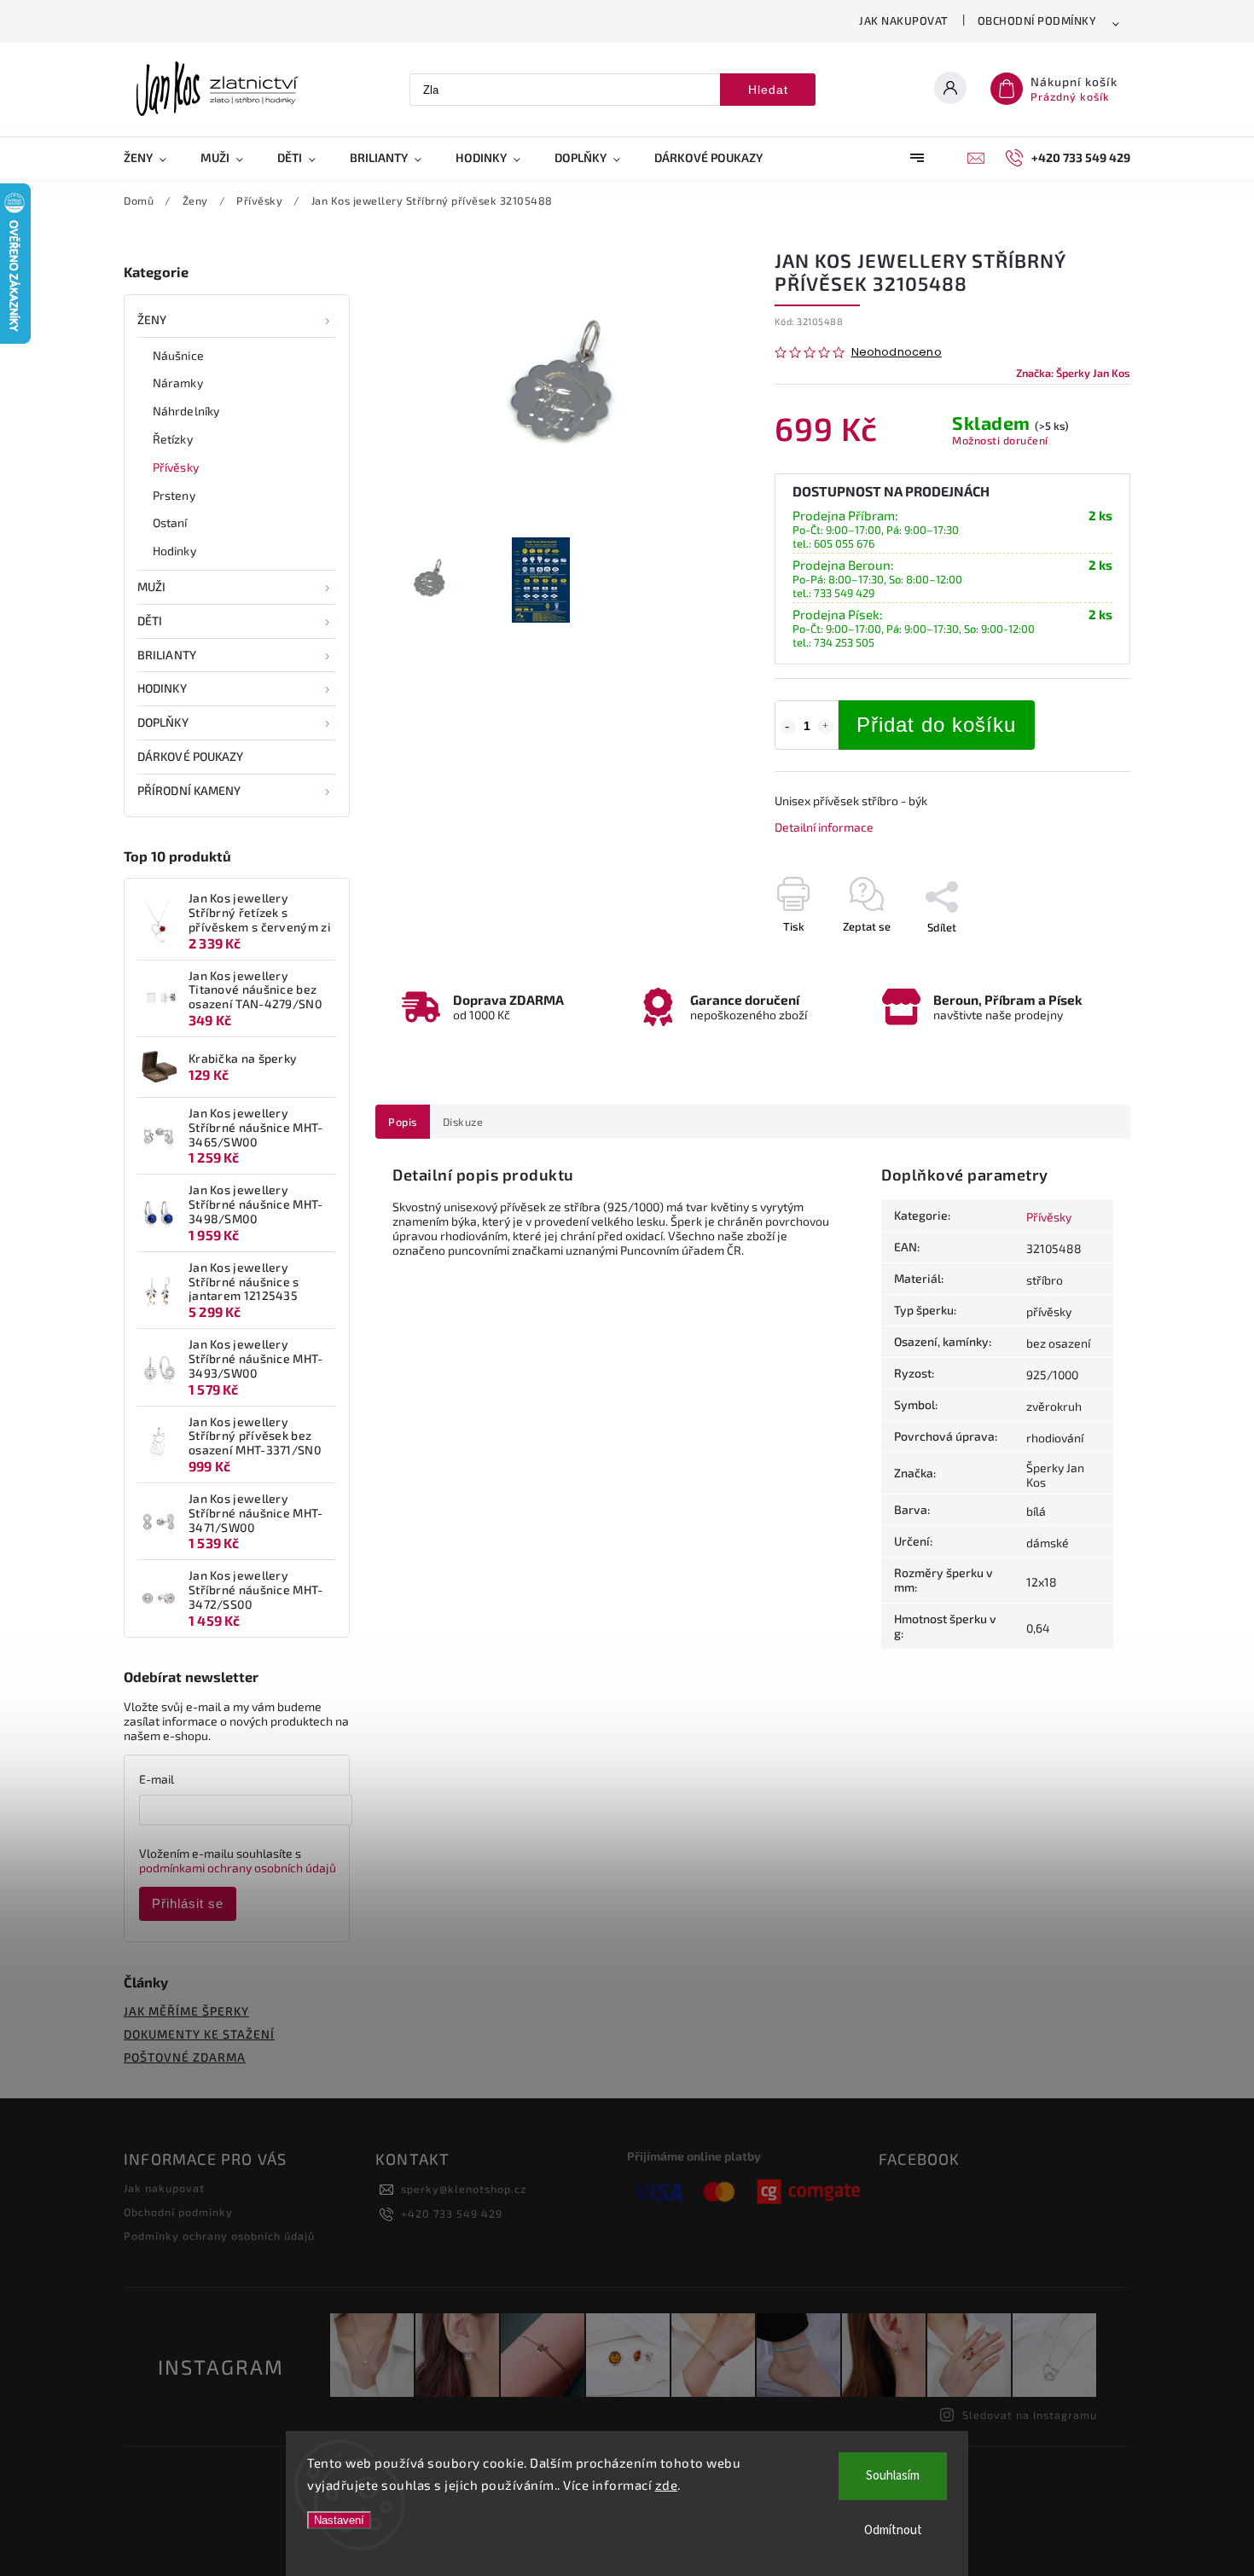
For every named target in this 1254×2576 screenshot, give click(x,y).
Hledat (768, 90)
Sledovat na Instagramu (1030, 2415)
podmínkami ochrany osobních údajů (238, 1868)
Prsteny (174, 495)
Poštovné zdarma (185, 2057)
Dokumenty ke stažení (199, 2034)
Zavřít (1077, 957)
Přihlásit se (188, 1903)
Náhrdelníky (186, 411)
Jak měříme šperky (186, 2011)
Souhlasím (893, 2476)
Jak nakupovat (904, 20)
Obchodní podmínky (1037, 20)
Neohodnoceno (897, 353)
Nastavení (339, 2520)
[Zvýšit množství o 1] (826, 727)
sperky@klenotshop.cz (464, 2189)
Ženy (152, 319)
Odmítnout (893, 2530)
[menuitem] (154, 158)
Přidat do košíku (936, 725)
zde (667, 2485)
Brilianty (167, 655)
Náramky (178, 383)
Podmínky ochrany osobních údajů (219, 2236)
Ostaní (170, 522)
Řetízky (173, 439)
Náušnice (178, 355)
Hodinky (174, 551)
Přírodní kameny (189, 790)
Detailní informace (824, 827)
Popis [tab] (403, 1122)
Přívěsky (176, 467)
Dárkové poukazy (191, 756)
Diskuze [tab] (463, 1122)
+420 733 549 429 (452, 2213)
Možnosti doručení (1000, 440)
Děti (150, 621)
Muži (151, 586)
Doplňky (163, 722)
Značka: (1073, 373)
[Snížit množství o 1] (787, 727)
